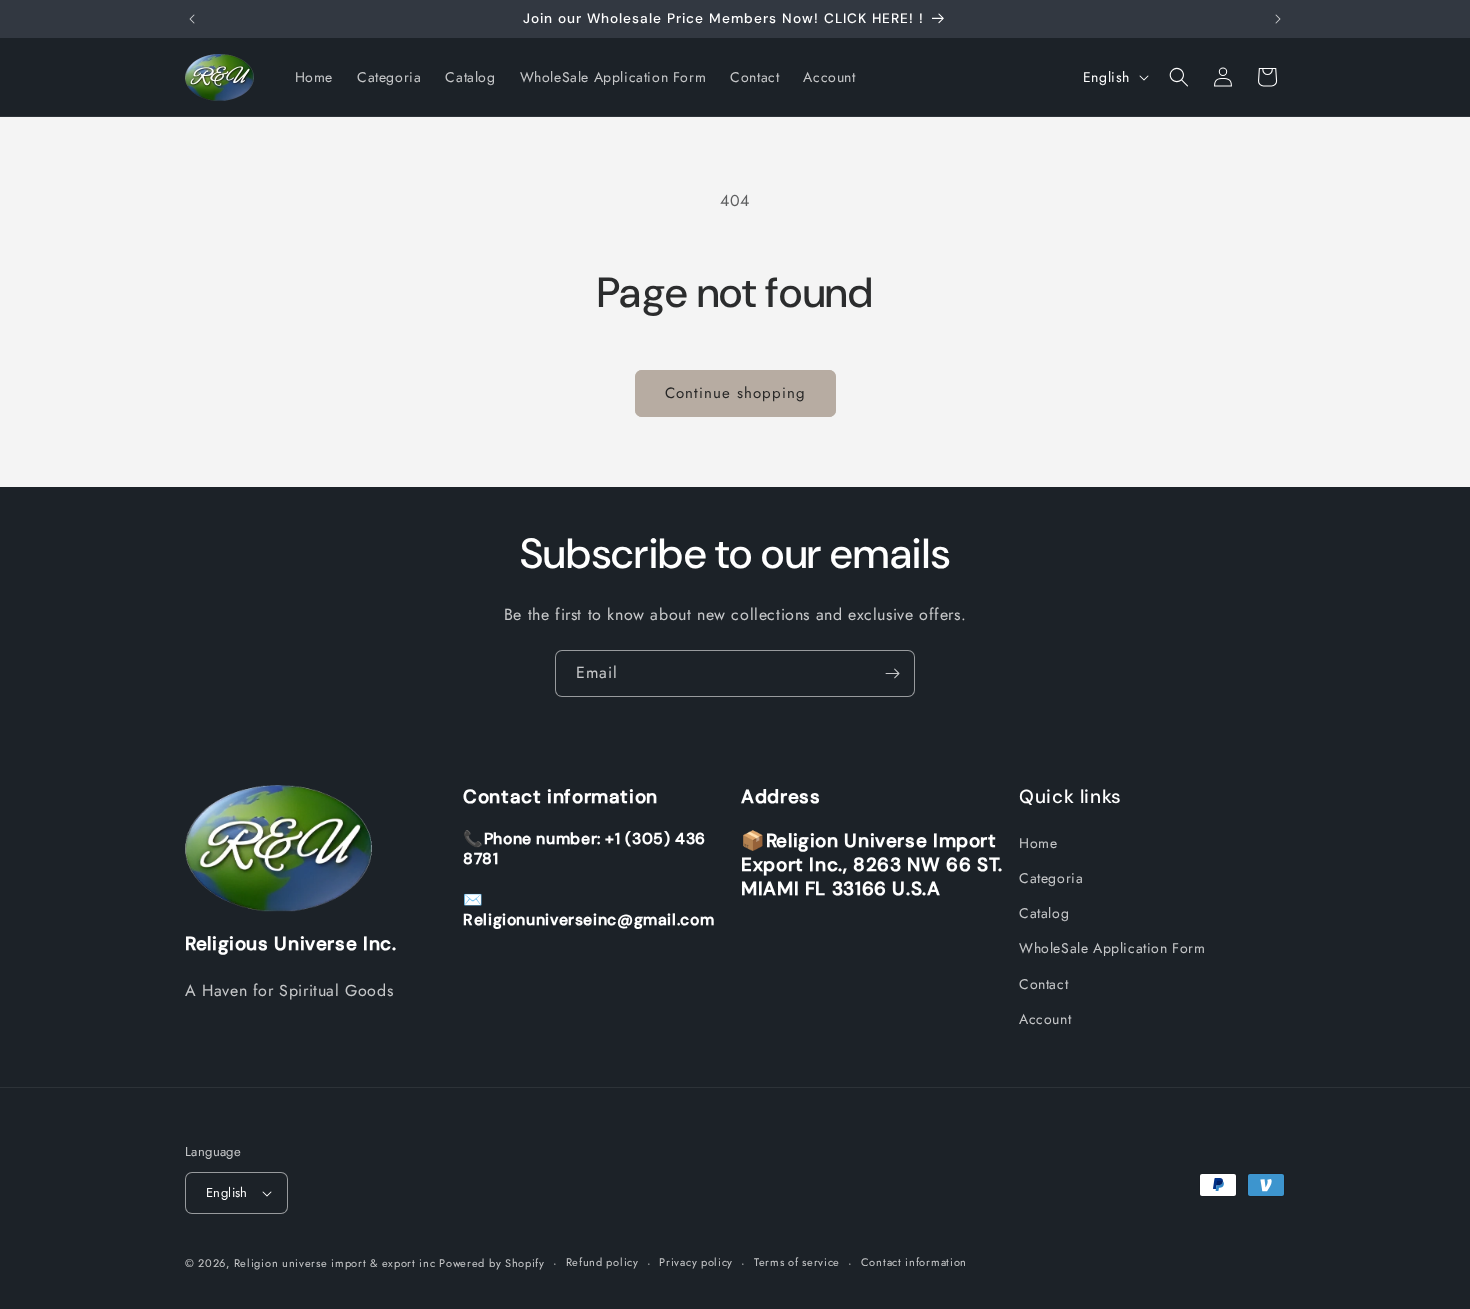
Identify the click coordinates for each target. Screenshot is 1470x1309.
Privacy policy (696, 1262)
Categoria (1051, 878)
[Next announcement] (1278, 19)
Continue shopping (735, 393)
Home (1038, 843)
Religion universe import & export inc (337, 1263)
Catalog (1044, 913)
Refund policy (602, 1262)
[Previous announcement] (192, 19)
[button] (1179, 77)
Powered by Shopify (492, 1263)
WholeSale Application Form (1112, 949)
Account (1045, 1019)
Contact (1043, 984)
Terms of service (797, 1262)
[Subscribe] (892, 673)
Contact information (914, 1262)
